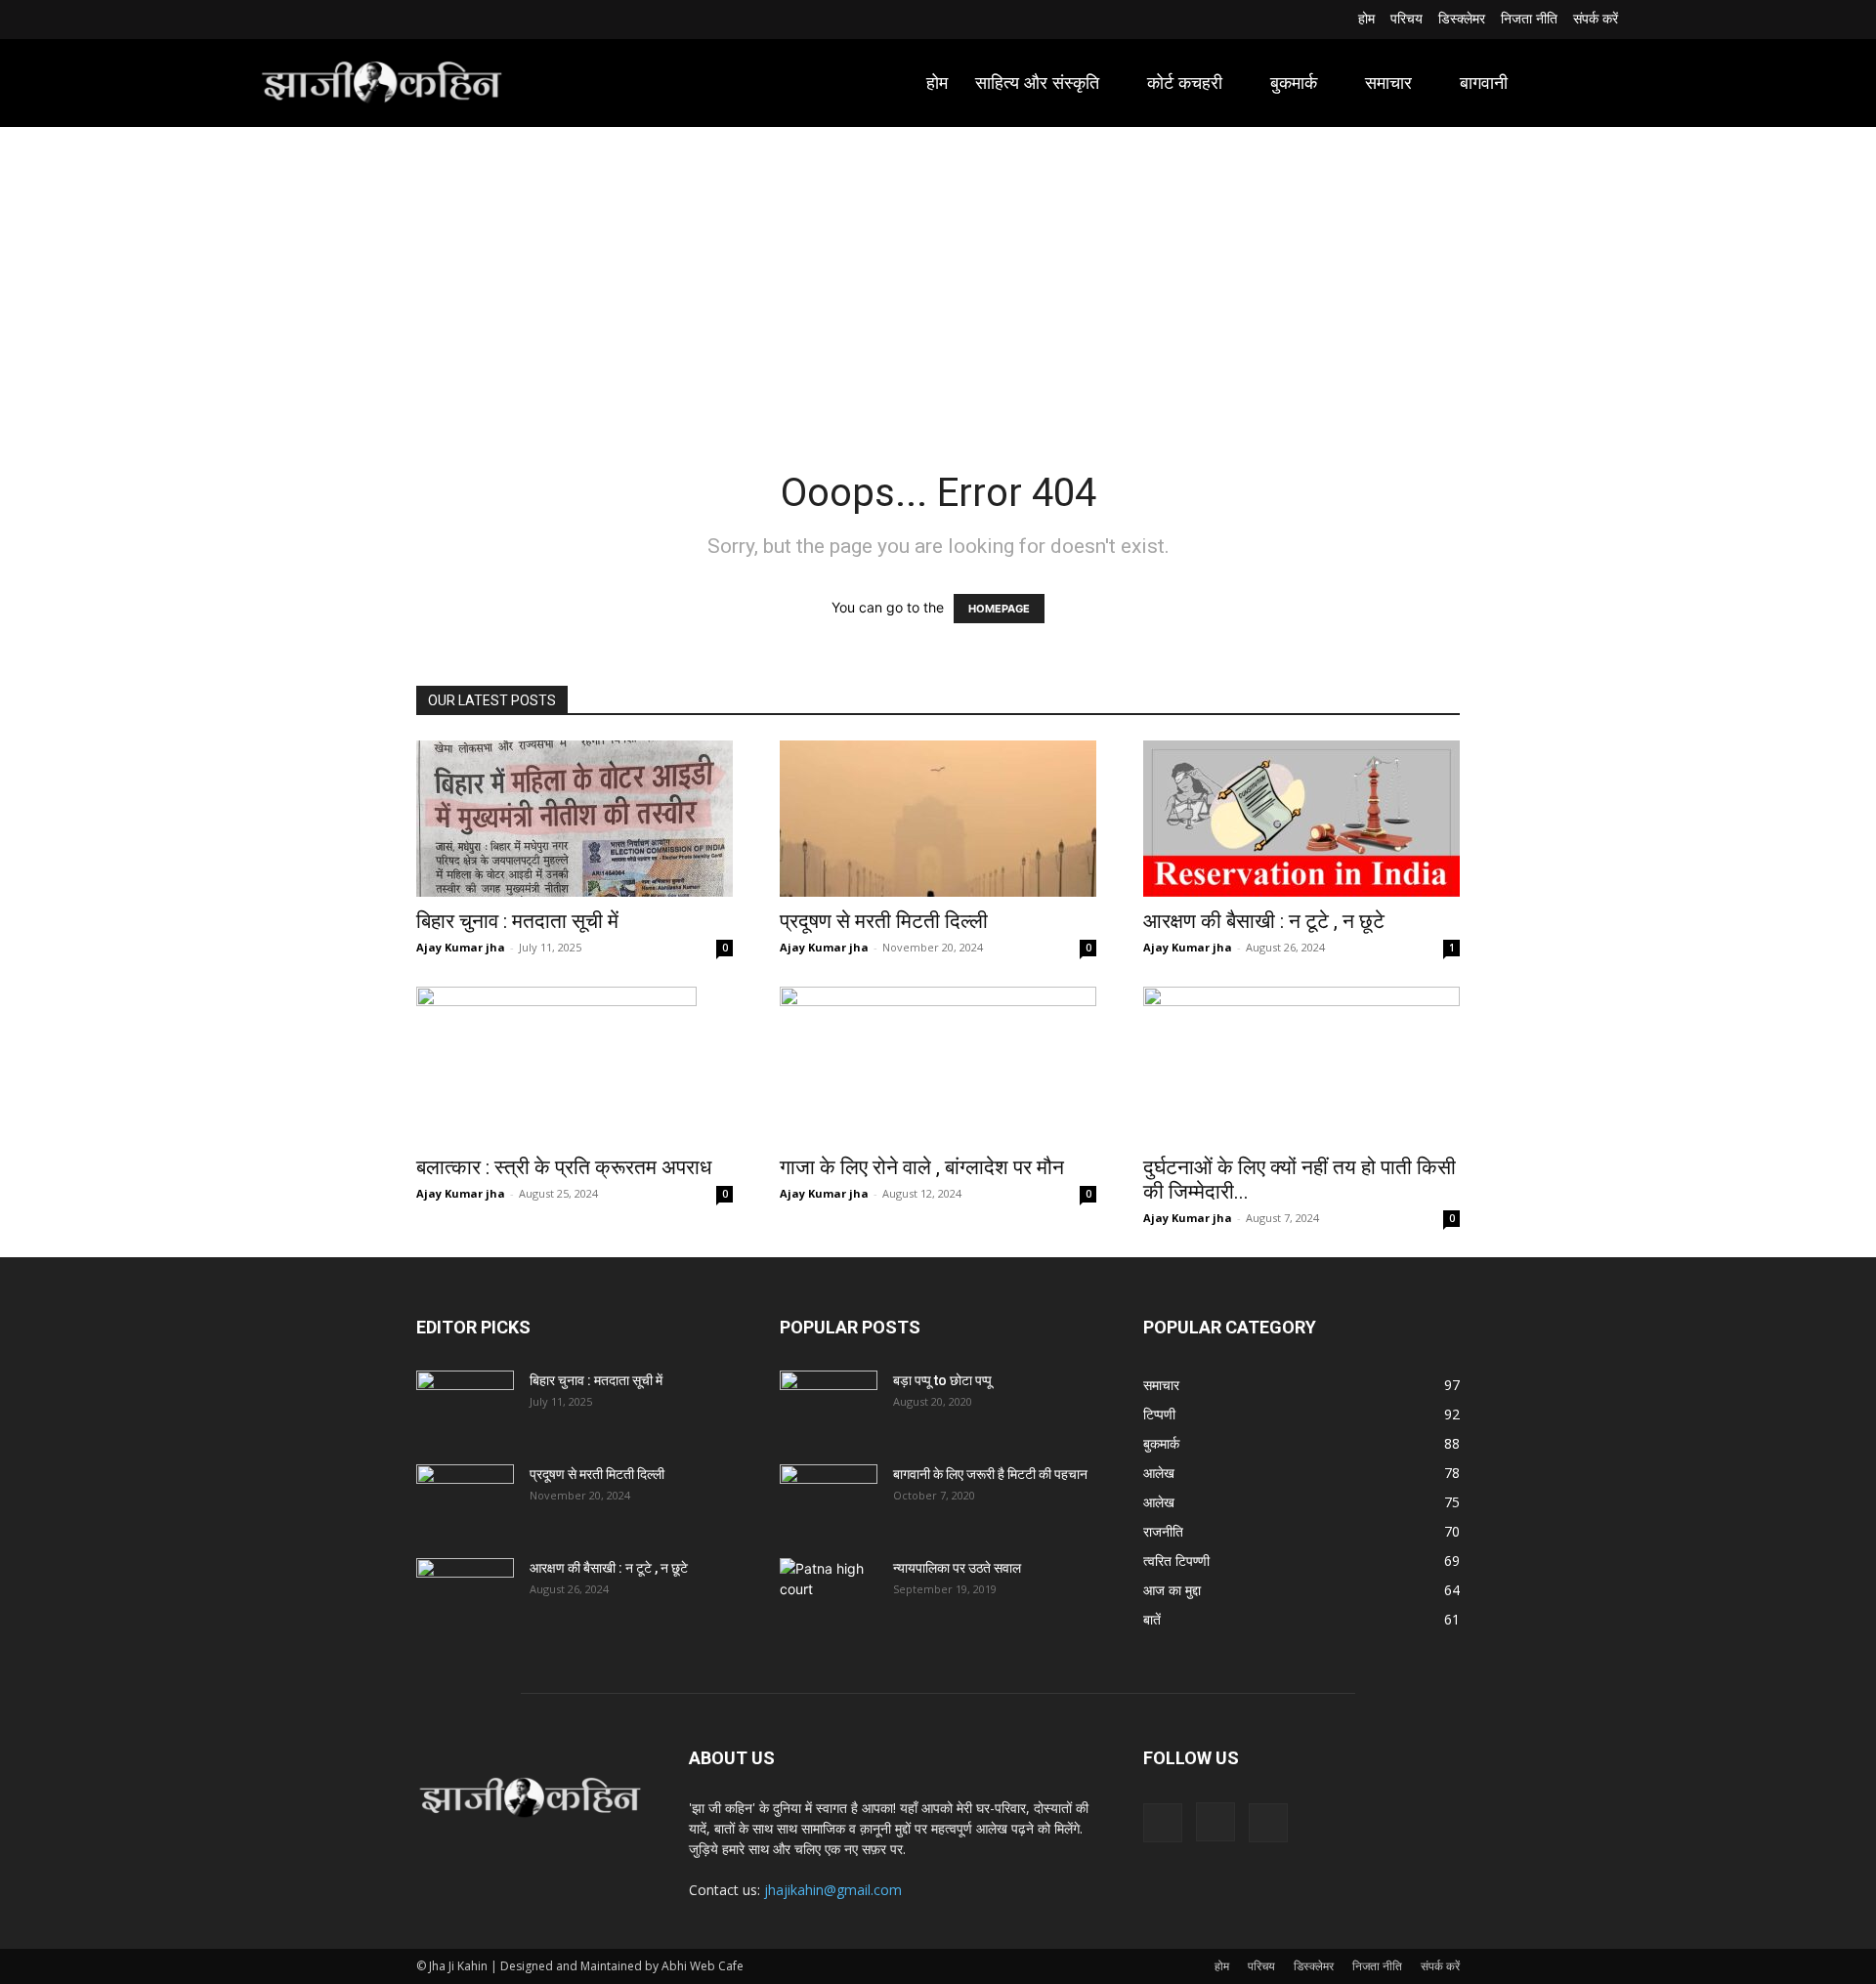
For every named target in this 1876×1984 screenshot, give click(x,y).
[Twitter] (318, 20)
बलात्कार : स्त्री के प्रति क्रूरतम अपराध (564, 1167)
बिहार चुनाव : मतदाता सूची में (517, 921)
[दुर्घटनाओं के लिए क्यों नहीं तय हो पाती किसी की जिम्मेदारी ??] (1301, 1065)
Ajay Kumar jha (461, 947)
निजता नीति (1377, 1966)
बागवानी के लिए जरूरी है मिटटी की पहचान (990, 1474)
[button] (1595, 83)
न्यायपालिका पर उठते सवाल (957, 1568)
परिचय (1261, 1966)
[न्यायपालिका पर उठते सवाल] (829, 1592)
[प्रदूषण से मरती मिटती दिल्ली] (938, 819)
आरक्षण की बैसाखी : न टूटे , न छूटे (1264, 921)
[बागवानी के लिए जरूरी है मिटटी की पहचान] (829, 1499)
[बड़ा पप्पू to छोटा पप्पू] (829, 1405)
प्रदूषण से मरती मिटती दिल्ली (884, 921)
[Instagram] (295, 20)
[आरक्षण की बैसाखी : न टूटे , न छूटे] (1301, 819)
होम (1222, 1966)
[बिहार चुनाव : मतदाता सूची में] (575, 819)
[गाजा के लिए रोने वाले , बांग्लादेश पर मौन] (938, 1065)
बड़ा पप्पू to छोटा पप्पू (942, 1380)
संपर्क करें (1440, 1966)
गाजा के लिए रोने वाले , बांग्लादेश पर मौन (922, 1167)
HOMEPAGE (999, 609)
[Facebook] (270, 20)
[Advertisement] (938, 274)
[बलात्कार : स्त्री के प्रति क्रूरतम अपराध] (575, 1065)
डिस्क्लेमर (1314, 1966)
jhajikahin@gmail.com (833, 1890)
